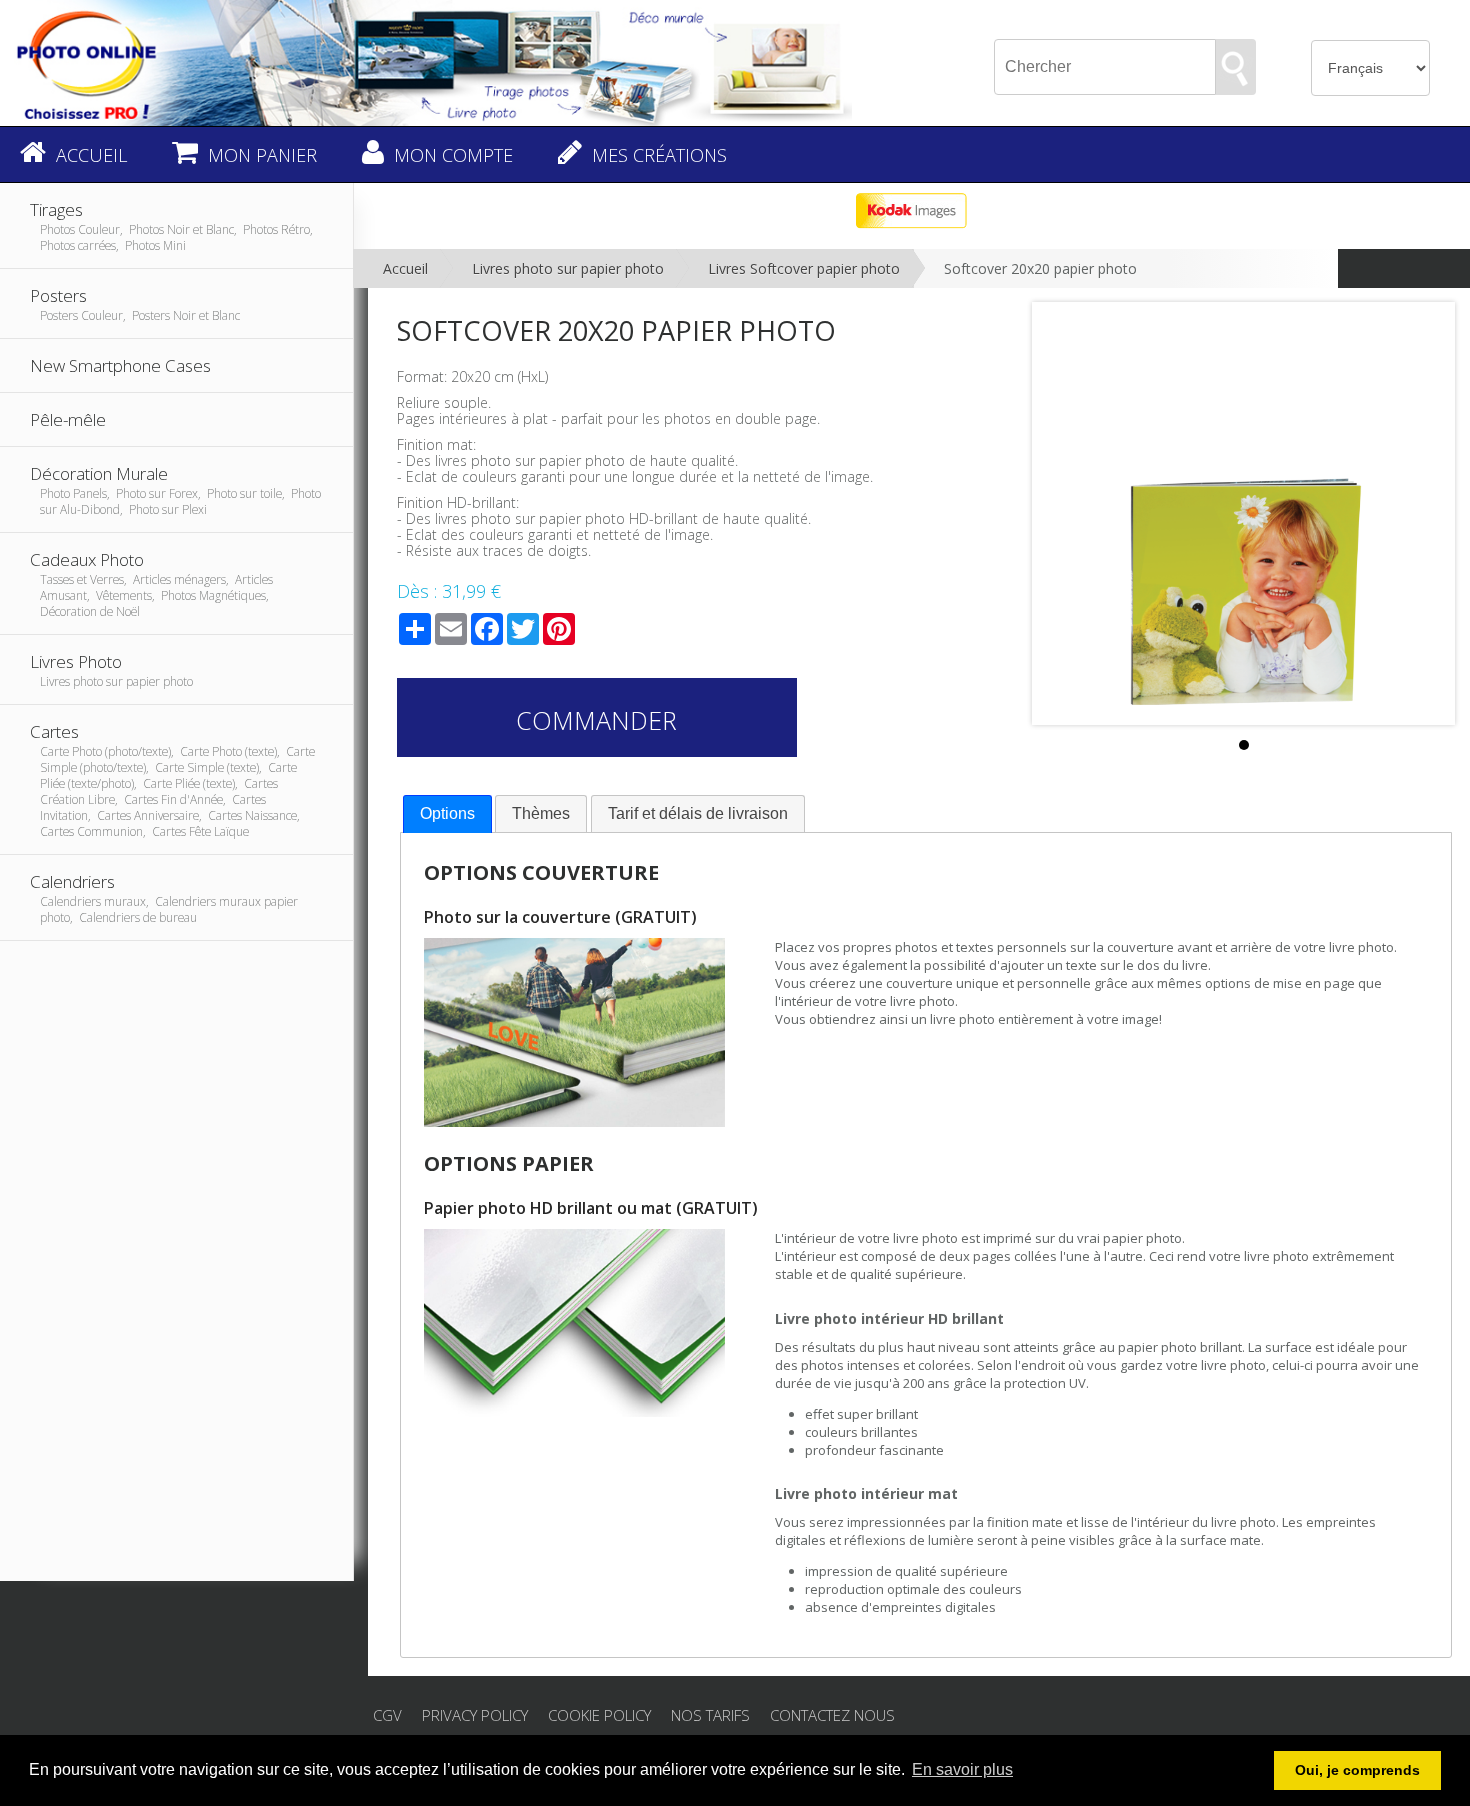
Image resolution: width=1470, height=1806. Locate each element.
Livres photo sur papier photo (568, 268)
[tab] (447, 814)
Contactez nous (832, 1715)
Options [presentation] (447, 813)
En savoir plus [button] (962, 1769)
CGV (387, 1715)
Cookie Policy (599, 1715)
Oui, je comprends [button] (1357, 1770)
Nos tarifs (710, 1715)
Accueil (405, 268)
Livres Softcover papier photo (804, 268)
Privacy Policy (475, 1715)
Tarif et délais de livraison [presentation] (698, 813)
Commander (596, 720)
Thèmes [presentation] (541, 813)
